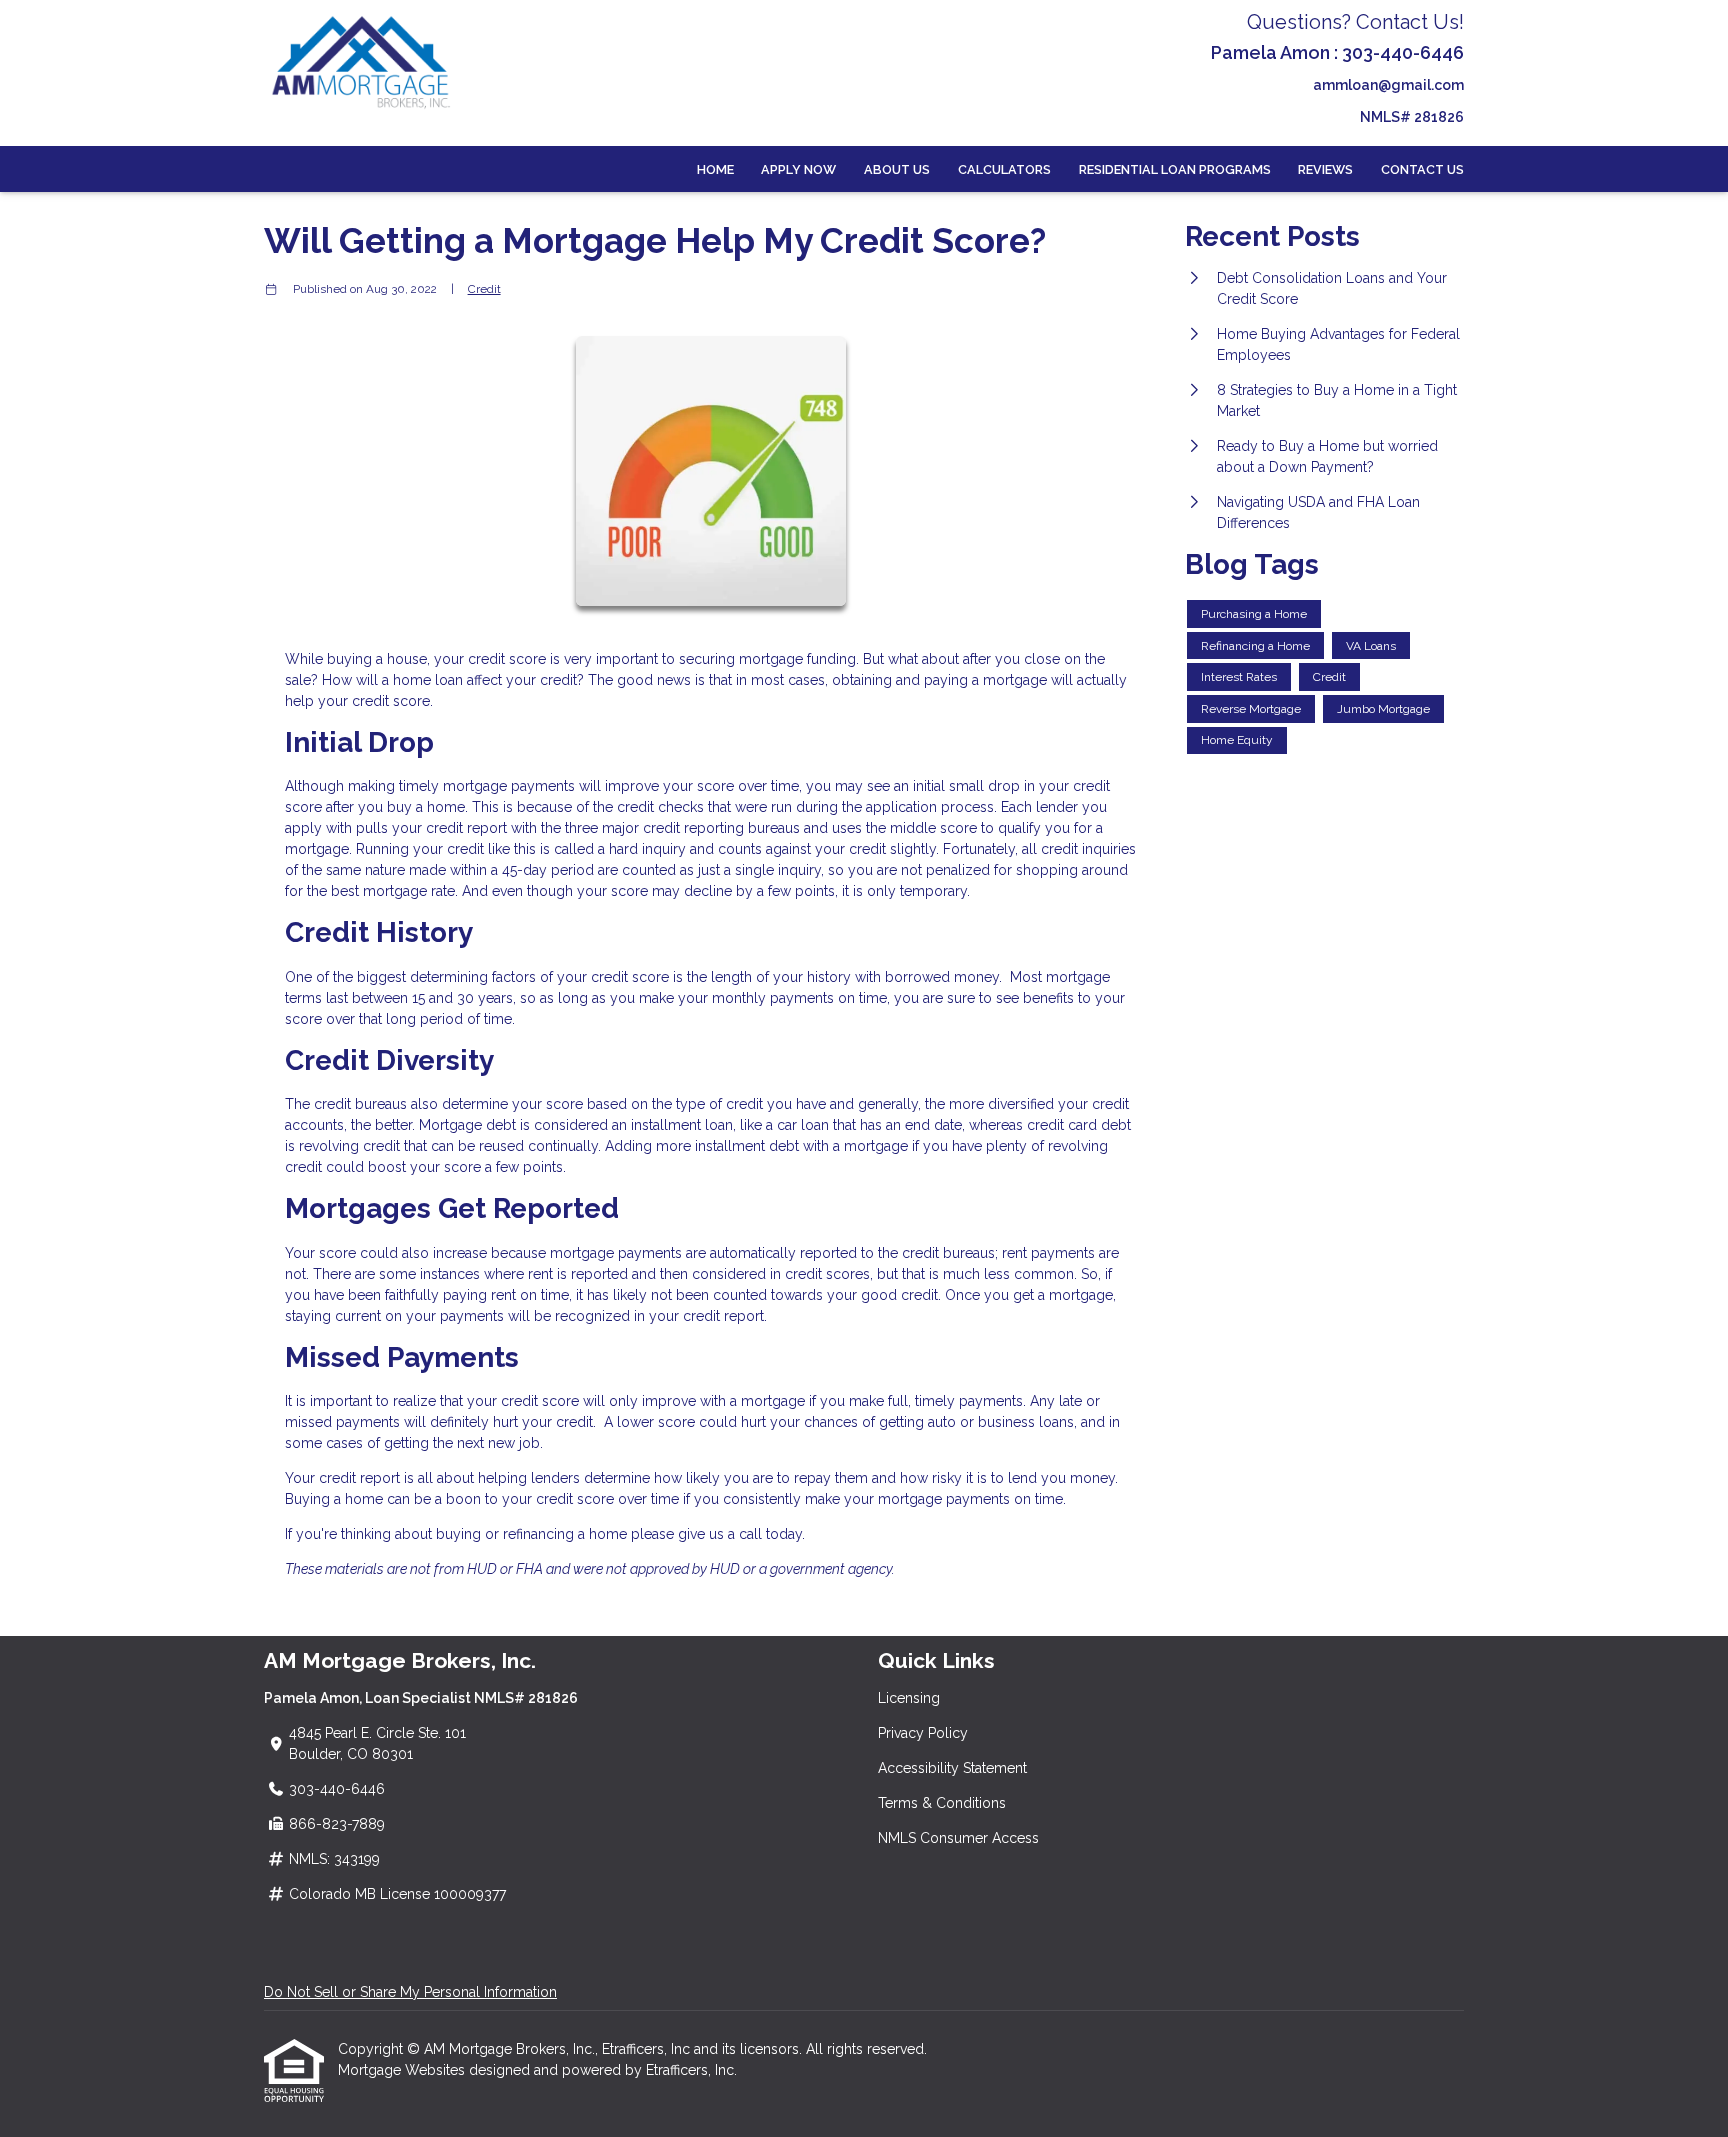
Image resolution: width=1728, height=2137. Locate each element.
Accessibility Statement (952, 1768)
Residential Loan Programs (1175, 169)
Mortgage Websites (403, 2070)
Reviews (1325, 169)
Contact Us (1422, 169)
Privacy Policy (923, 1733)
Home (715, 169)
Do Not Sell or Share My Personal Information (410, 1992)
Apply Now (798, 169)
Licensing (909, 1698)
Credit (484, 289)
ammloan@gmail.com (1388, 85)
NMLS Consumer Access (958, 1838)
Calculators (1004, 169)
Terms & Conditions (942, 1803)
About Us (897, 169)
